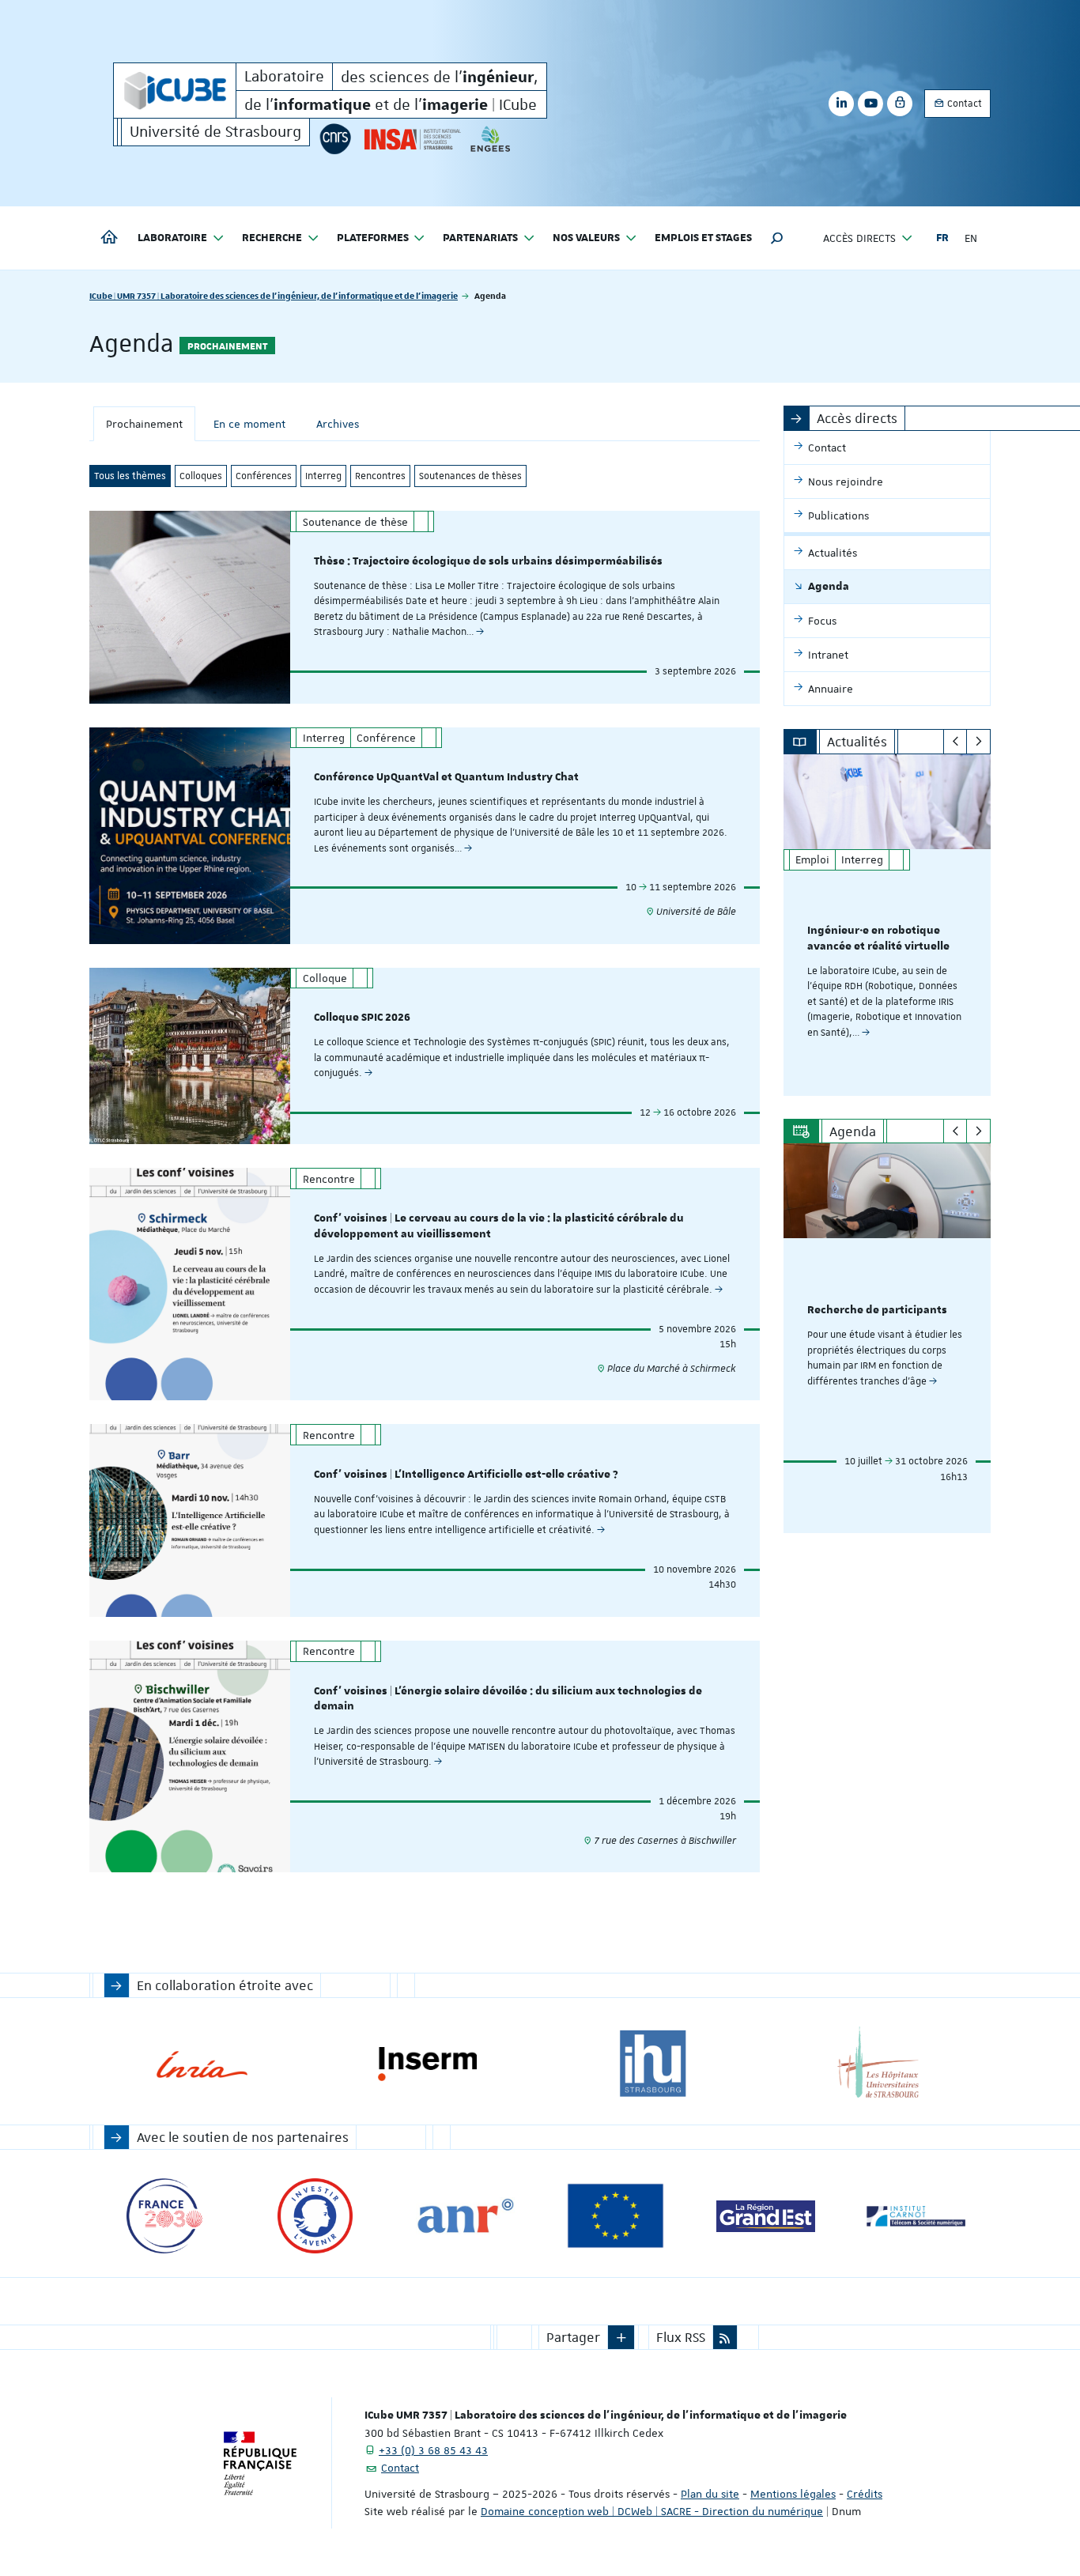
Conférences (264, 476)
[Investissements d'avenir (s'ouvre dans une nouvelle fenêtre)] (315, 2216)
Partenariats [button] (480, 238)
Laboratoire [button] (172, 238)
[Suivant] (978, 742)
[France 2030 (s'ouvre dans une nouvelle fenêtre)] (165, 2216)
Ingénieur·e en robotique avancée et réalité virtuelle (878, 939)
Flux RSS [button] (681, 2337)
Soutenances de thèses (470, 476)
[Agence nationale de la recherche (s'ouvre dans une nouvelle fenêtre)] (465, 2216)
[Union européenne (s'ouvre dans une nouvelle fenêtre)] (616, 2216)
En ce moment (249, 424)
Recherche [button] (272, 238)
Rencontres (380, 476)
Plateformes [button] (373, 238)
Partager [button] (573, 2337)
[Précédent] (955, 742)
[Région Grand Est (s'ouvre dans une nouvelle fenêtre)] (766, 2216)
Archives (338, 424)
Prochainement (144, 424)
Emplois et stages (703, 238)
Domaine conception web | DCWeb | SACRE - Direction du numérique (652, 2511)
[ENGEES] (491, 139)
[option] (887, 925)
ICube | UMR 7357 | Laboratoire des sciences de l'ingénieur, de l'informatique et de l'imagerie (274, 295)
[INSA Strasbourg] (411, 139)
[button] (777, 238)
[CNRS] (335, 139)
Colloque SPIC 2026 (362, 1018)
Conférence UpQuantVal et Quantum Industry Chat (446, 777)
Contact (963, 104)
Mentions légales (793, 2494)
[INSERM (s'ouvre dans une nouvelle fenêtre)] (427, 2064)
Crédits (865, 2494)
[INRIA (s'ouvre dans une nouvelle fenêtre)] (202, 2064)
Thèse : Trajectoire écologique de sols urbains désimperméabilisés (488, 561)
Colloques (201, 476)
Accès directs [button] (859, 238)
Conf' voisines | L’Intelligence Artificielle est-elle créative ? (466, 1475)
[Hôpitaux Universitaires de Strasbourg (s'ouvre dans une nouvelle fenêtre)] (878, 2064)
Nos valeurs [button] (586, 238)
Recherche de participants (877, 1310)
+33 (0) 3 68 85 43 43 (433, 2450)
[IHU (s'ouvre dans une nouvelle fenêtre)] (653, 2064)
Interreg (323, 476)
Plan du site (710, 2494)
